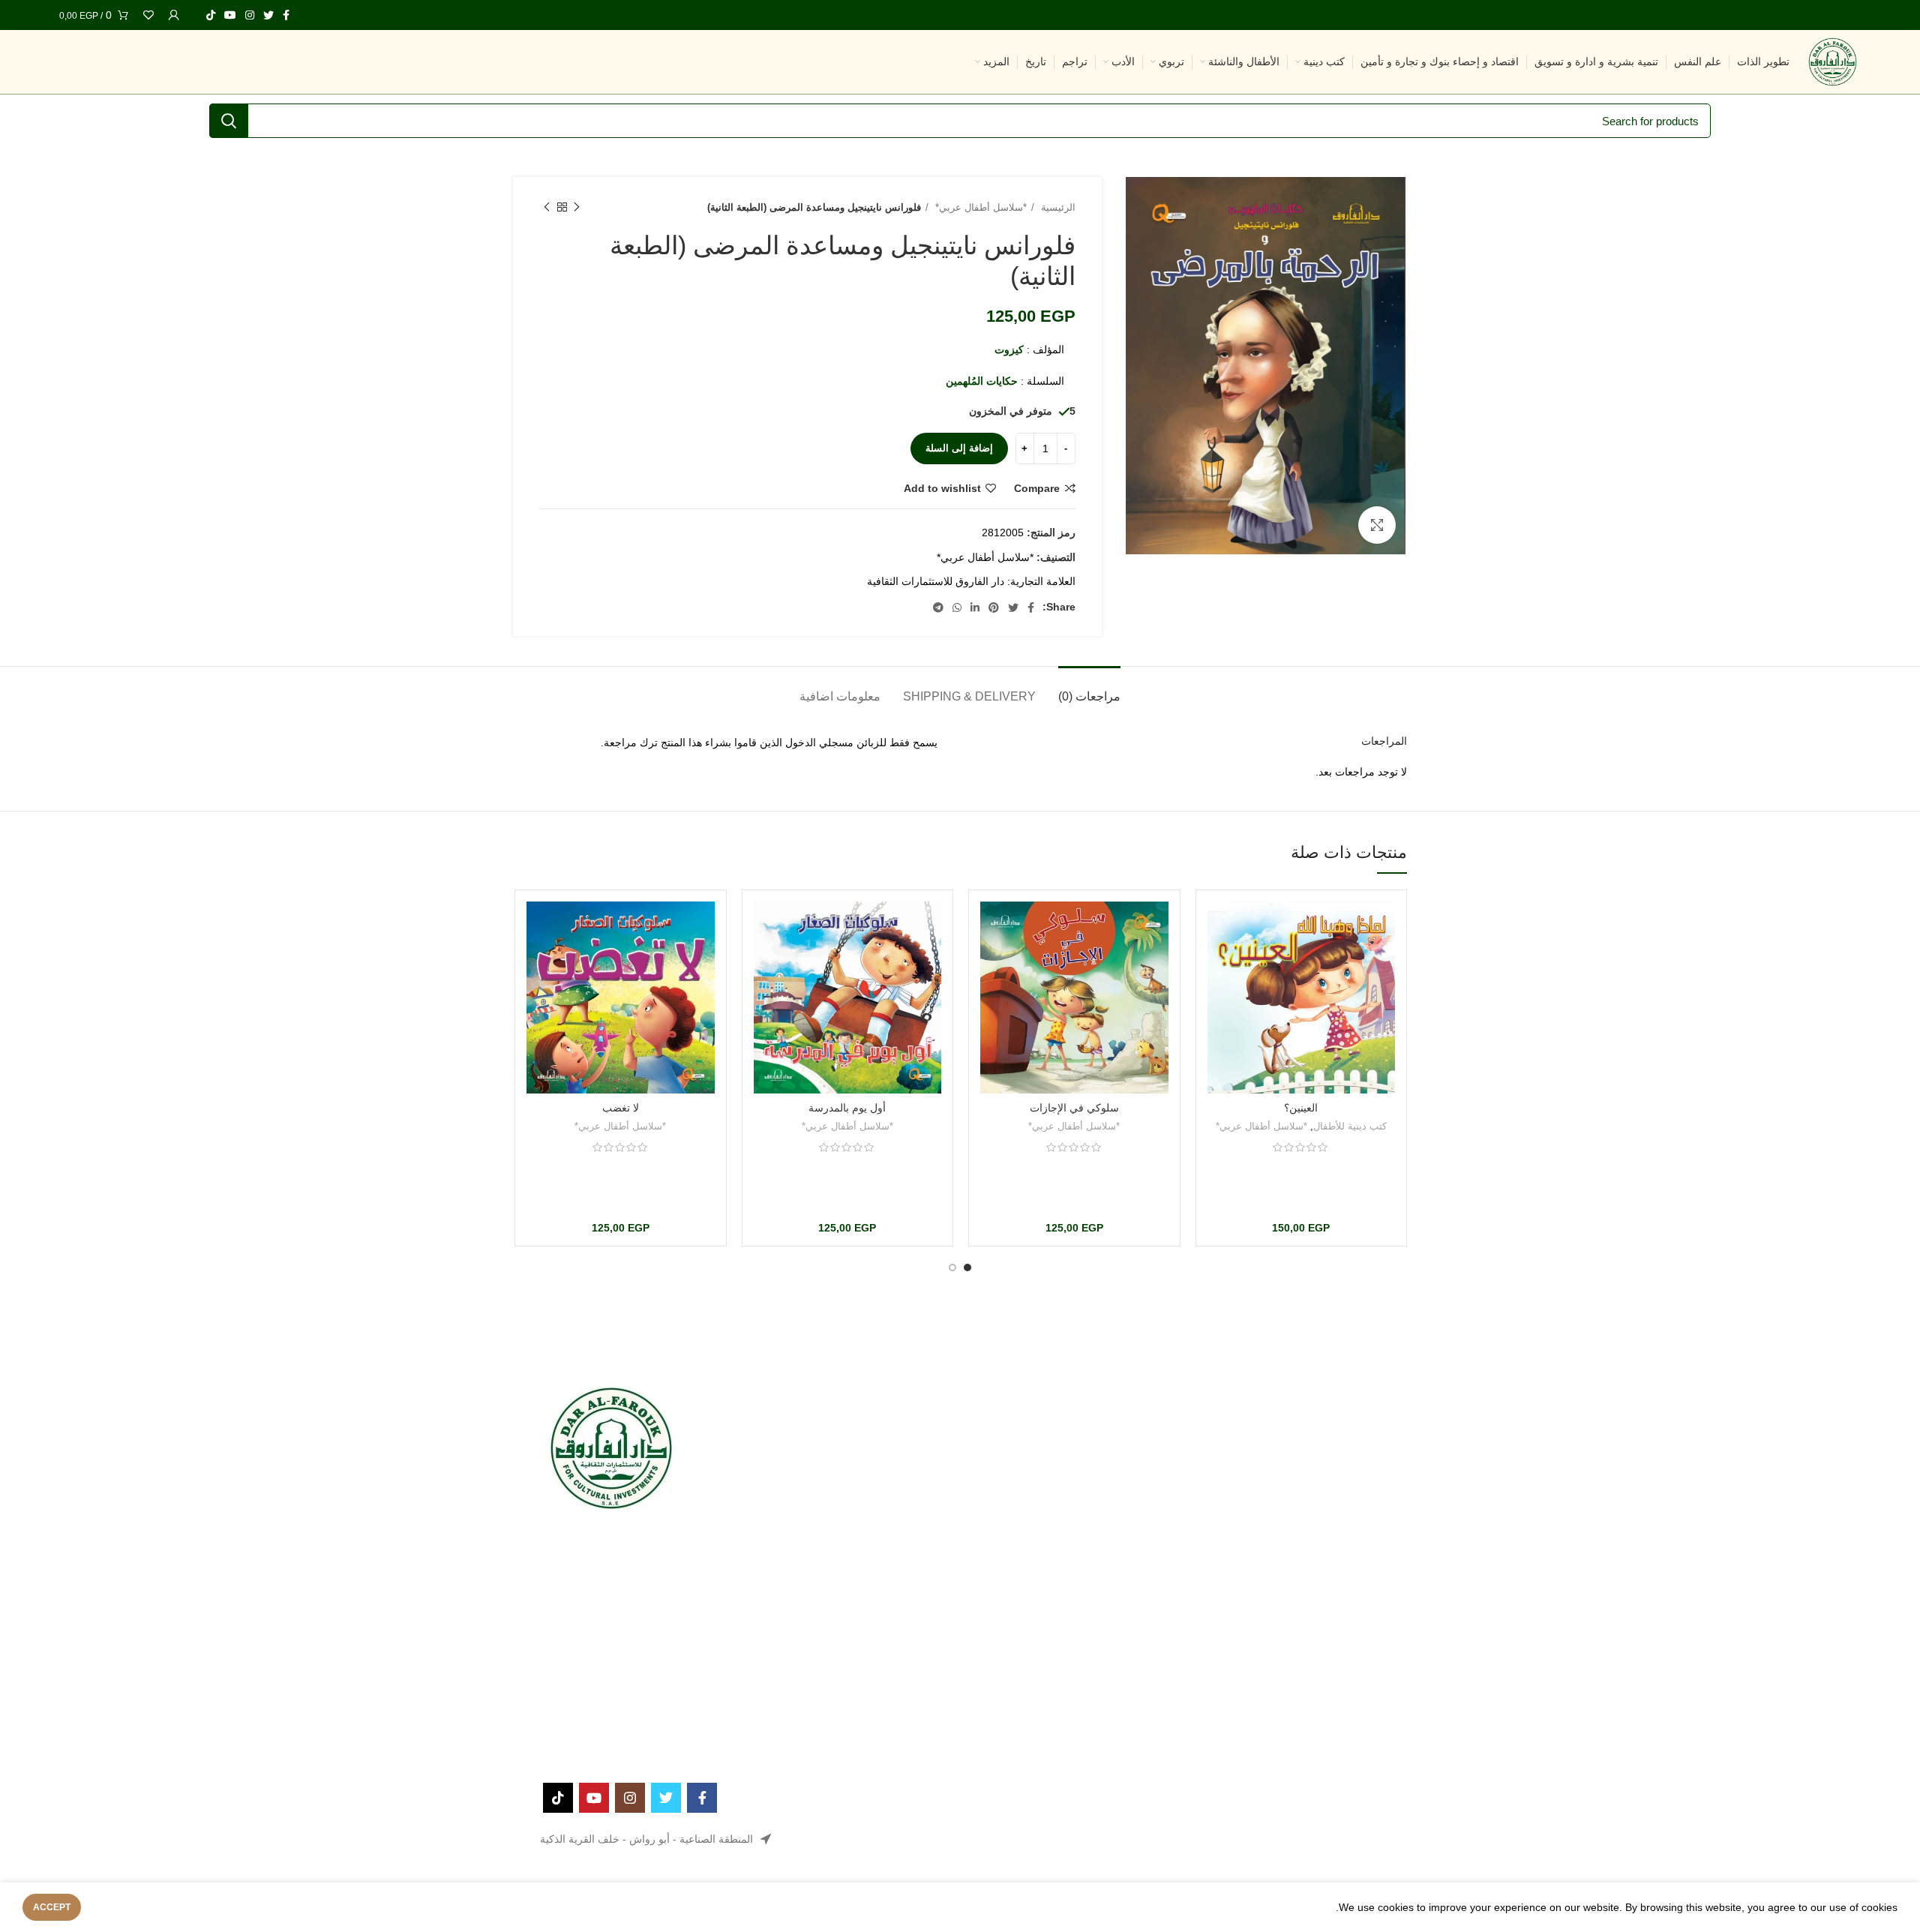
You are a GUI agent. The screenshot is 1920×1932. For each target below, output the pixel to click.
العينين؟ (1301, 1108)
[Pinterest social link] (994, 607)
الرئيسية (1057, 207)
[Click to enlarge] (1377, 525)
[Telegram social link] (938, 607)
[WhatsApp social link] (957, 607)
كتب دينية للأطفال (1350, 1126)
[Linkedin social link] (975, 607)
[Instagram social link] (250, 15)
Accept (52, 1907)
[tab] (1089, 689)
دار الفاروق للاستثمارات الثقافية (936, 581)
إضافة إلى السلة (959, 448)
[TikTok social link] (211, 15)
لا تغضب (621, 1108)
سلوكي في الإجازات (1074, 1108)
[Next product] (547, 208)
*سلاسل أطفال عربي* (979, 207)
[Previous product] (577, 208)
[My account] (174, 15)
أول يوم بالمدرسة (847, 1108)
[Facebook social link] (286, 15)
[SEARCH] (229, 121)
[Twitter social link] (268, 15)
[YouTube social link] (230, 15)
